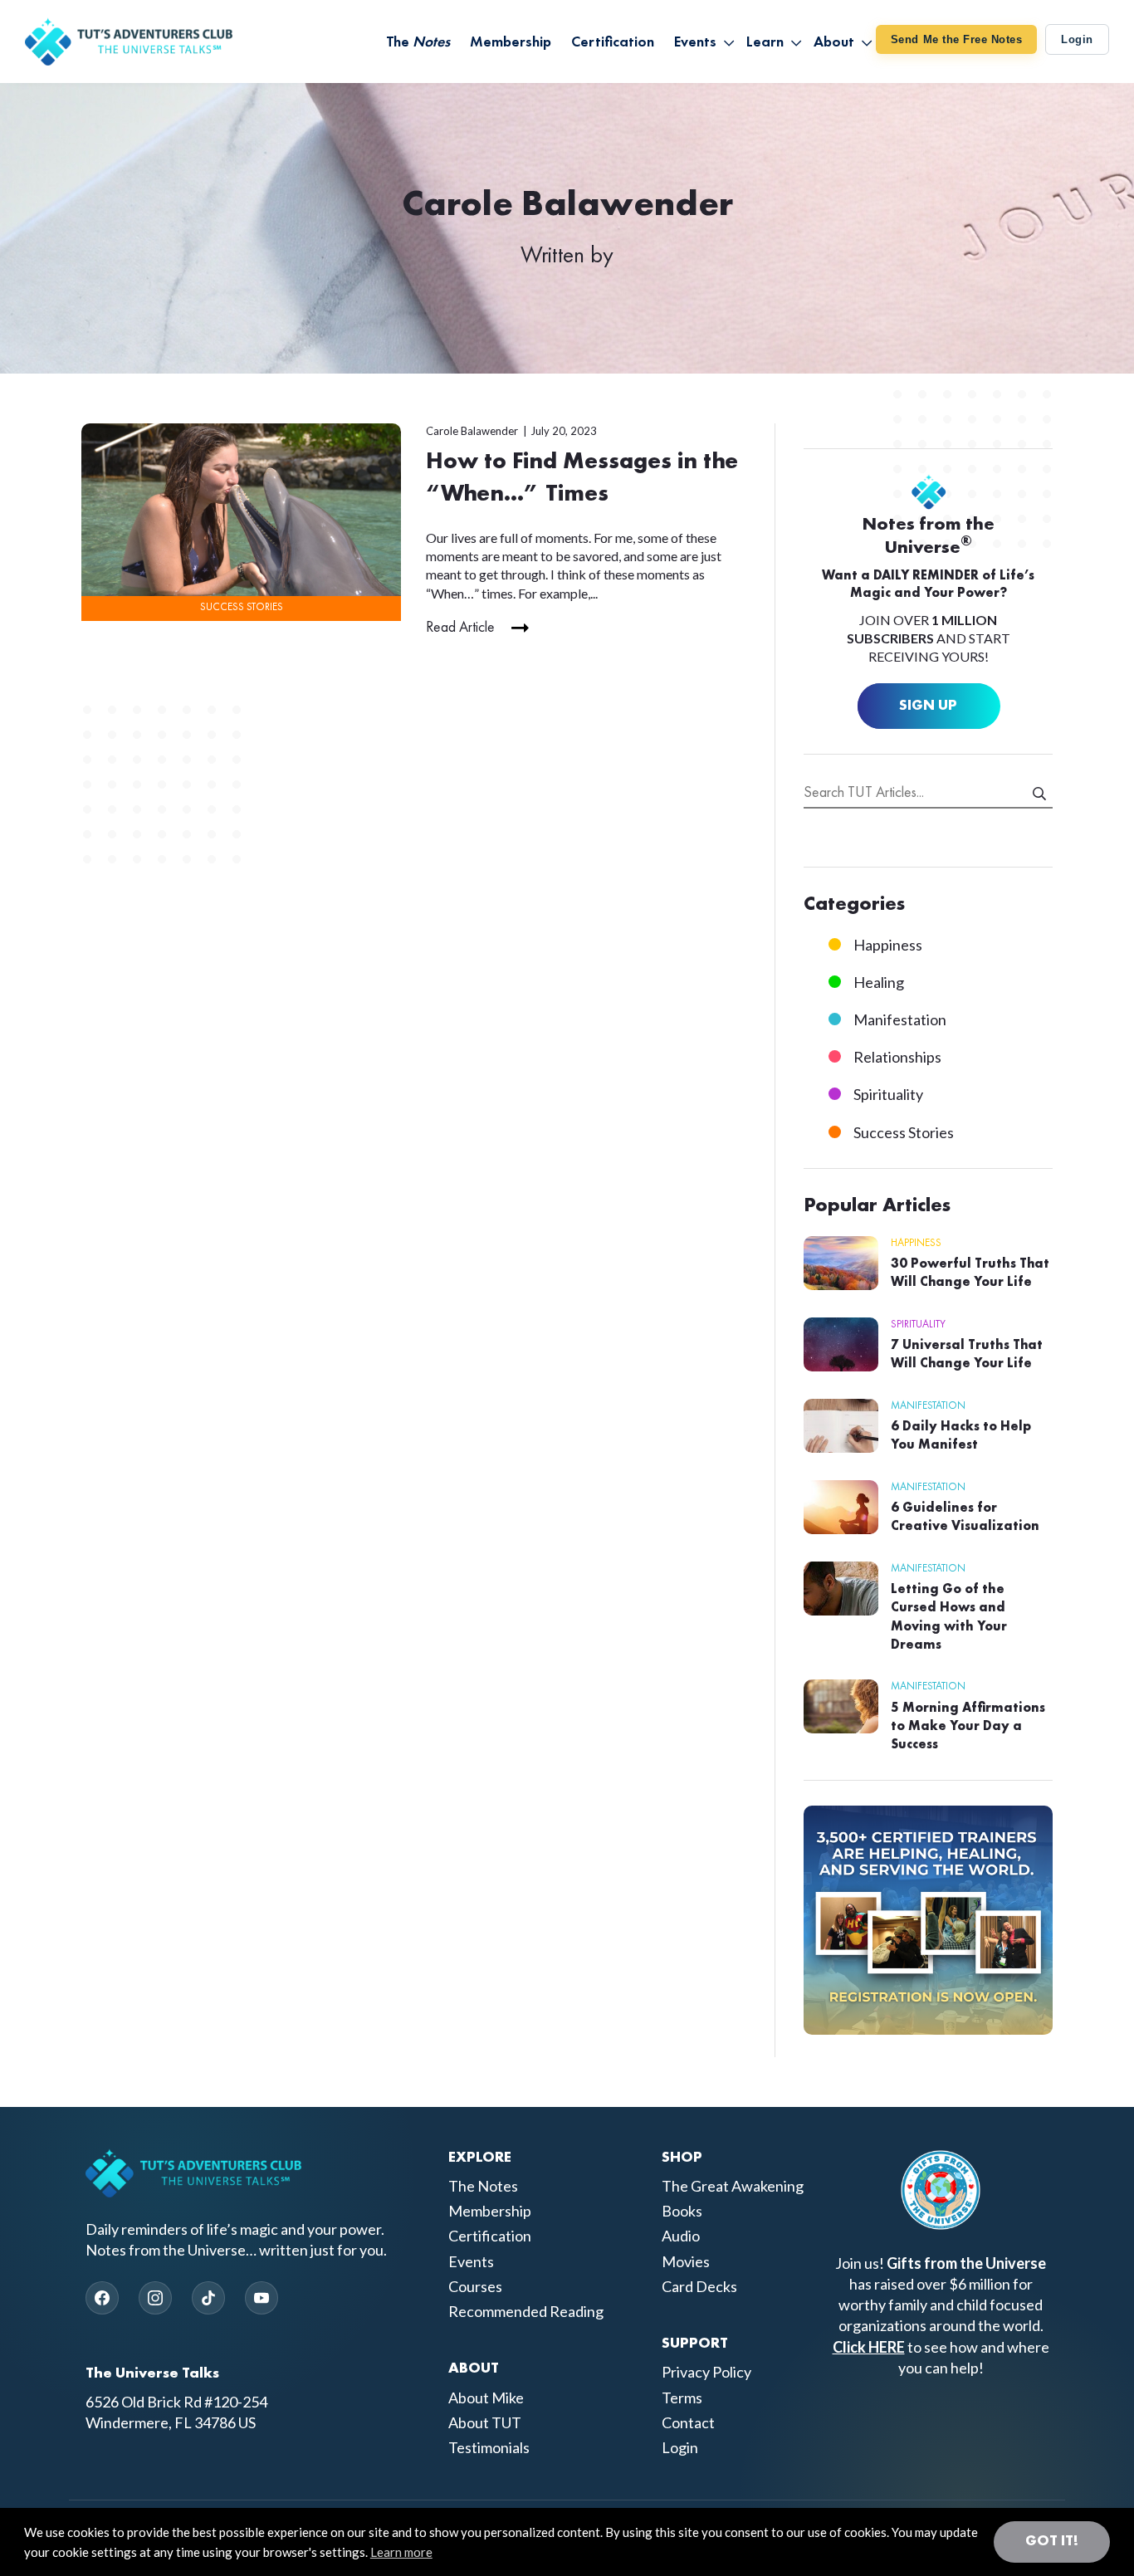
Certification (490, 2236)
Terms (682, 2398)
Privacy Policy (706, 2372)
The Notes (483, 2186)
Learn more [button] (401, 2552)
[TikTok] (208, 2298)
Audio (681, 2236)
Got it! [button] (1052, 2541)
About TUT (485, 2422)
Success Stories (242, 607)
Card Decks (699, 2286)
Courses (475, 2286)
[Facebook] (102, 2298)
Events (471, 2261)
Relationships (897, 1057)
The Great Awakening (733, 2186)
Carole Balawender (472, 431)
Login (1077, 39)
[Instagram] (155, 2298)
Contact (688, 2422)
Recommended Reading (526, 2311)
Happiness (888, 945)
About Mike (486, 2398)
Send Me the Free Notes (956, 39)
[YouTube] (262, 2298)
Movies (686, 2261)
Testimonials (489, 2447)
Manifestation (900, 1019)
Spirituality (888, 1094)
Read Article (460, 628)
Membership (490, 2211)
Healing (879, 982)
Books (682, 2211)
